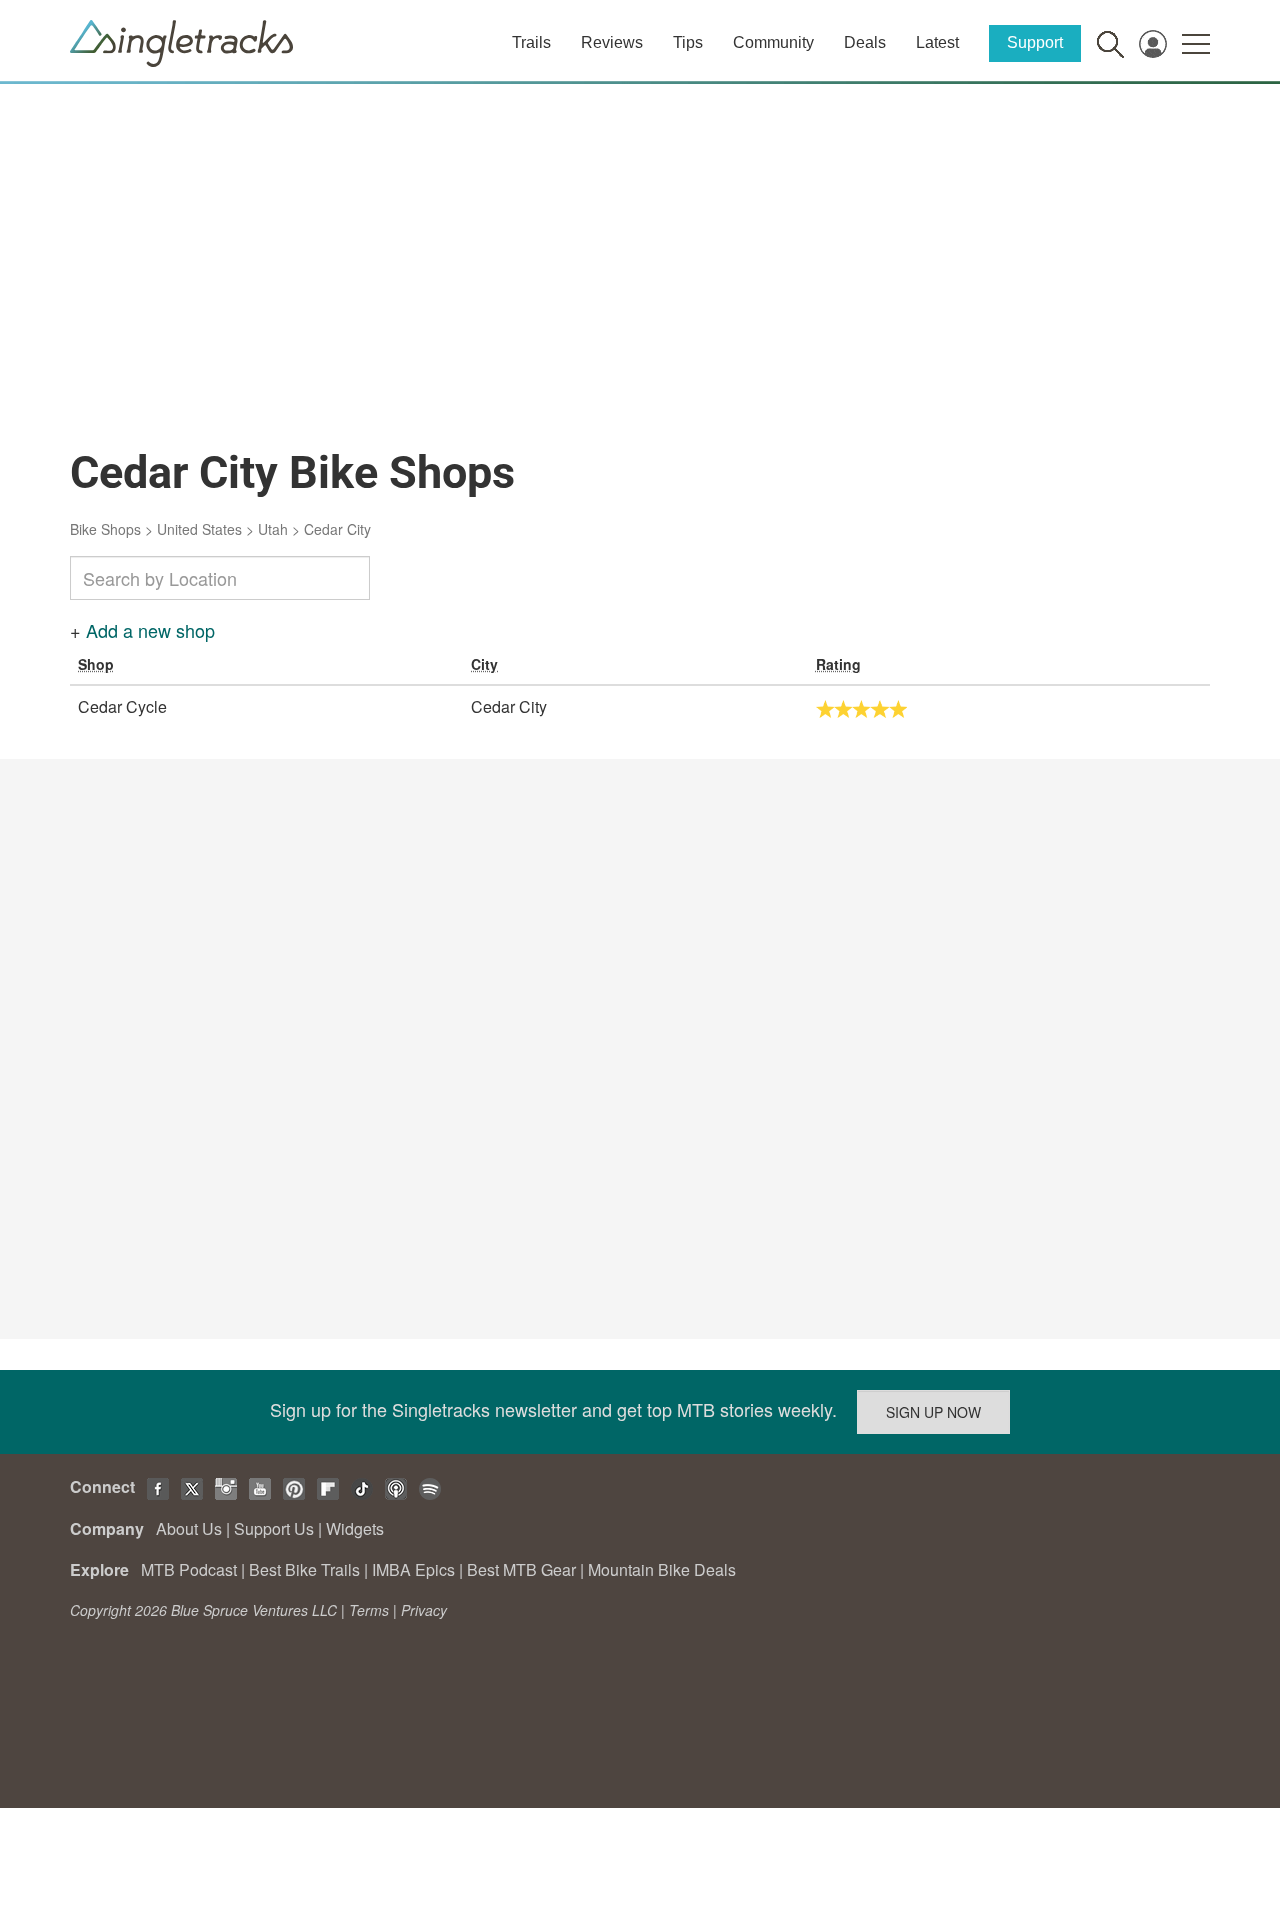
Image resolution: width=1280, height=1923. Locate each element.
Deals (865, 42)
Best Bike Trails (304, 1569)
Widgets (355, 1528)
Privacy (424, 1610)
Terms (369, 1610)
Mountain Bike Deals (662, 1569)
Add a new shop (150, 630)
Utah (273, 529)
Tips (688, 42)
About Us (189, 1528)
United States (199, 529)
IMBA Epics (413, 1569)
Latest (937, 42)
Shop (96, 664)
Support (1035, 42)
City (484, 664)
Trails (531, 42)
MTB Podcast (189, 1569)
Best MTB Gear (521, 1569)
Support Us (274, 1528)
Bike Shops (105, 529)
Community (773, 42)
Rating (838, 664)
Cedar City (337, 529)
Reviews (612, 42)
